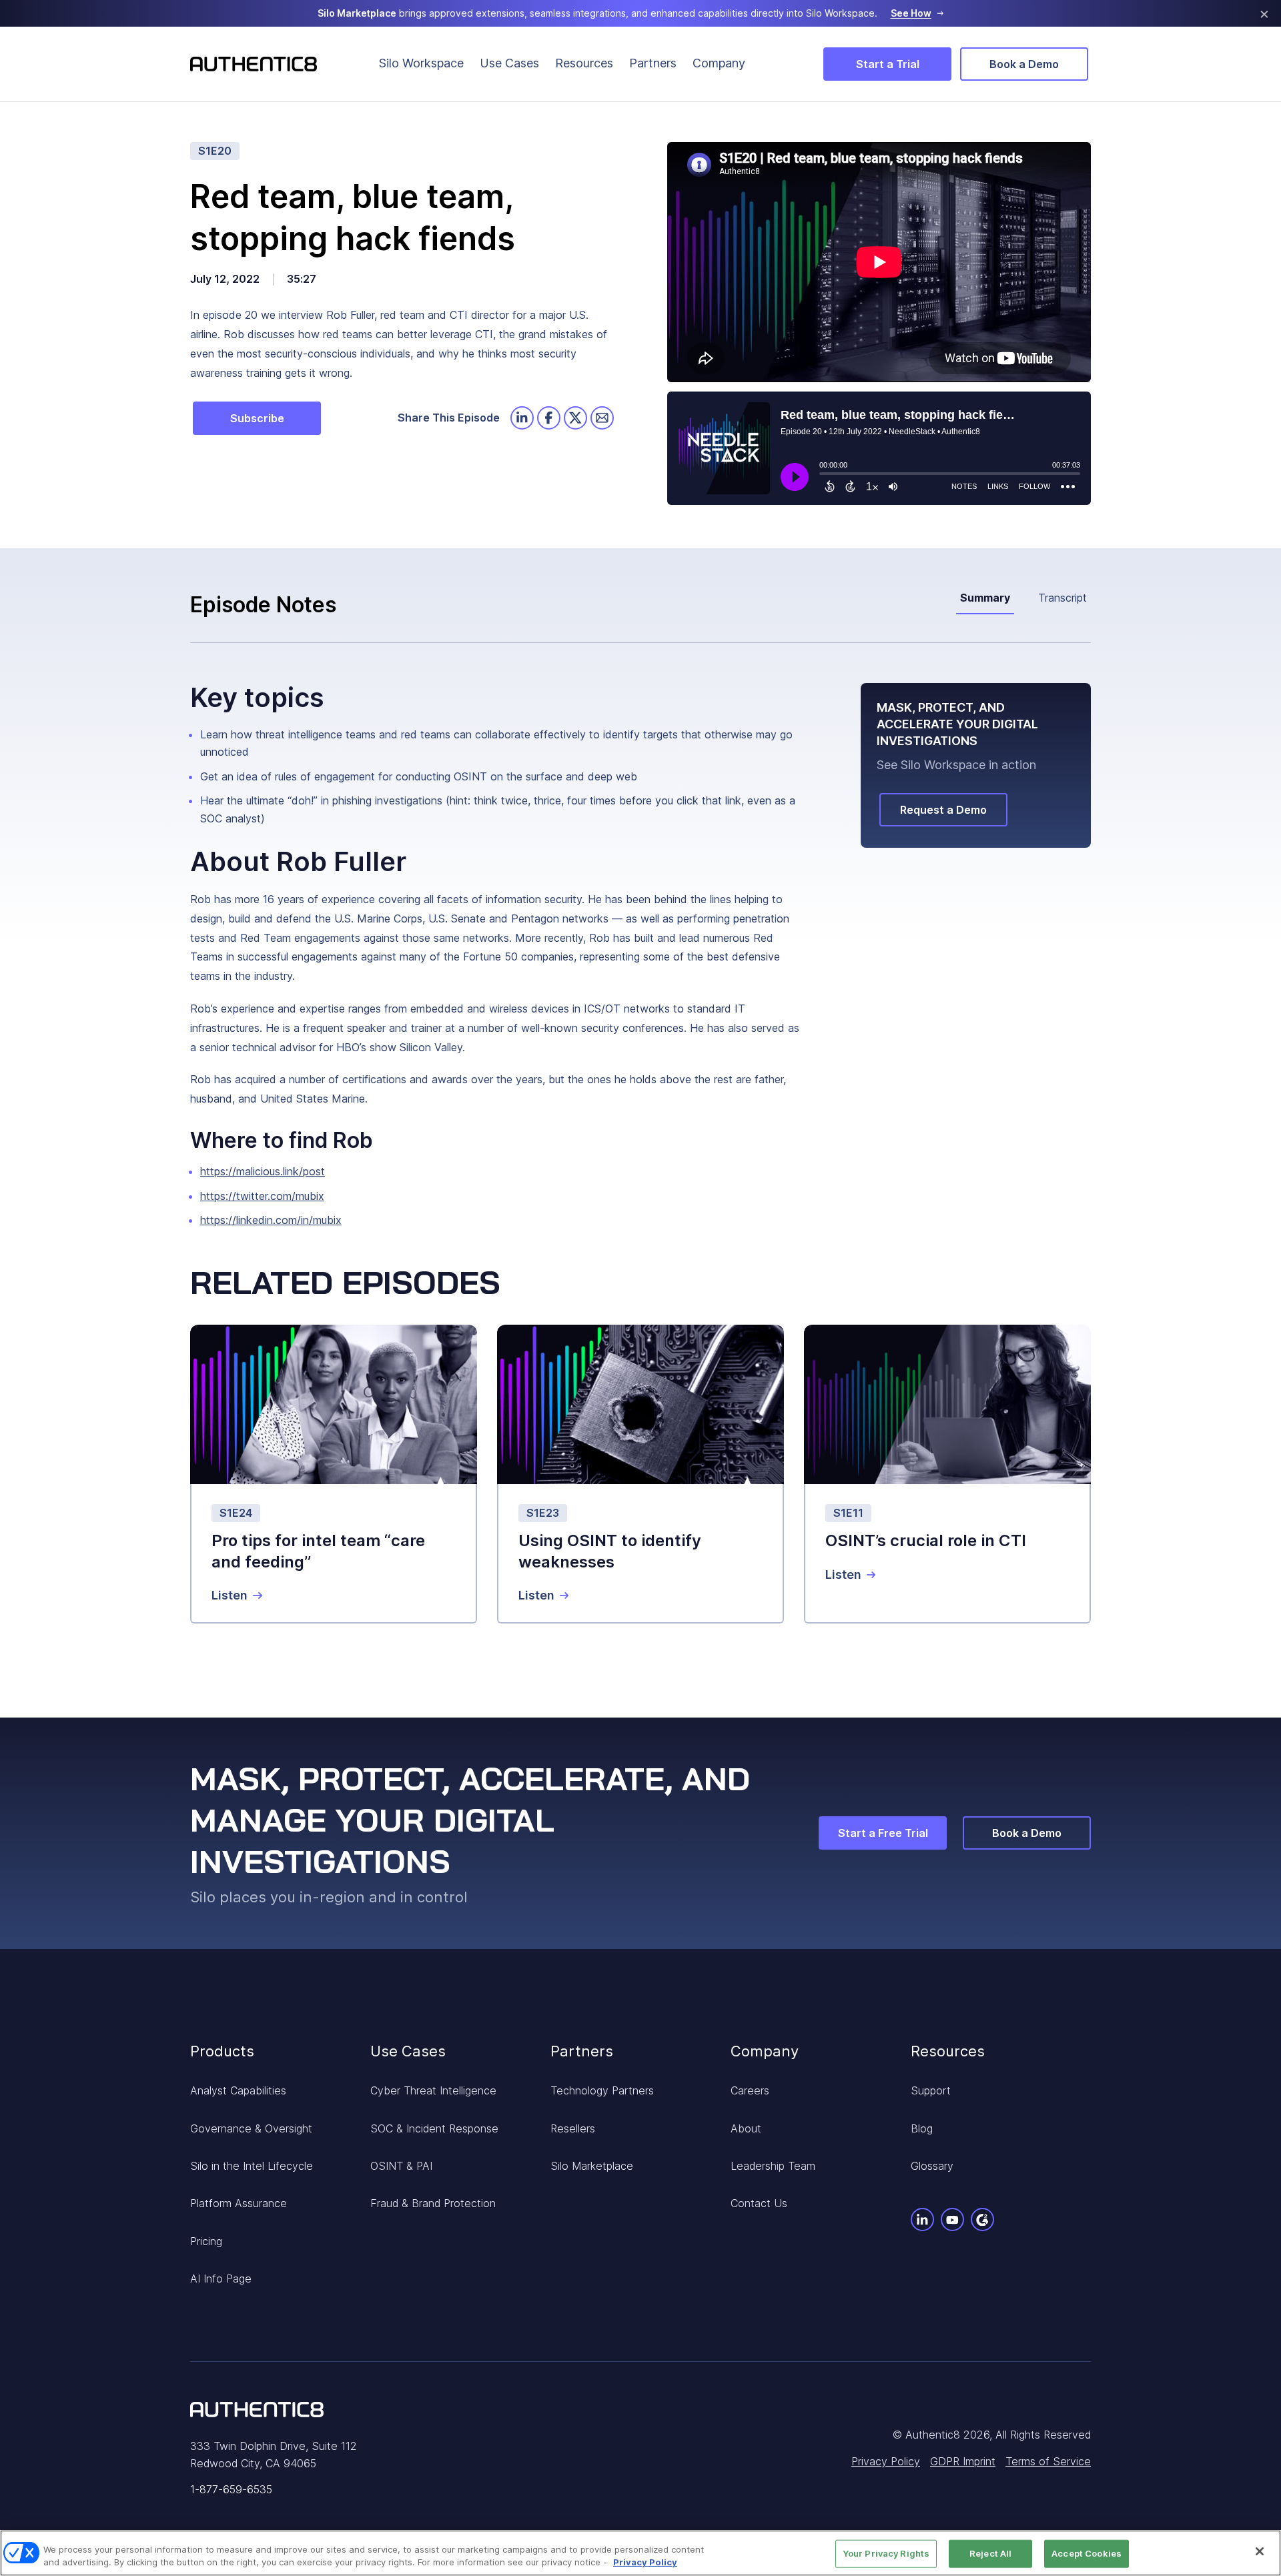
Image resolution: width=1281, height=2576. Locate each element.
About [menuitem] (746, 2128)
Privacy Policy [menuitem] (886, 2461)
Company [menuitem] (719, 63)
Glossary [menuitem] (932, 2166)
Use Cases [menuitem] (509, 63)
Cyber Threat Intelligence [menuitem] (433, 2090)
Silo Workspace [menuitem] (421, 63)
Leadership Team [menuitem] (773, 2166)
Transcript (1062, 598)
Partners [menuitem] (653, 63)
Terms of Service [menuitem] (1048, 2461)
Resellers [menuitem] (573, 2128)
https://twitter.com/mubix (262, 1196)
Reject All (990, 2553)
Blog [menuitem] (922, 2128)
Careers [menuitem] (750, 2090)
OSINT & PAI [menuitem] (401, 2166)
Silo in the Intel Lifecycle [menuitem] (252, 2166)
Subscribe (257, 418)
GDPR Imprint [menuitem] (963, 2461)
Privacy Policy (645, 2562)
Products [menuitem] (222, 2051)
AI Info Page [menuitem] (221, 2279)
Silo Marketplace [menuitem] (592, 2166)
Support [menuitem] (931, 2090)
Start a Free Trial (883, 1833)
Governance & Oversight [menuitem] (251, 2128)
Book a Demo (1024, 64)
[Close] (1260, 2551)
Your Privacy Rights (886, 2553)
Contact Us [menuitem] (759, 2203)
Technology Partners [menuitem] (602, 2090)
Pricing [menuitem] (206, 2241)
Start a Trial (888, 64)
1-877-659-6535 (231, 2489)
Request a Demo (943, 810)
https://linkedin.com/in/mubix (271, 1220)
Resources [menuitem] (584, 63)
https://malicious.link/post (263, 1171)
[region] (640, 2553)
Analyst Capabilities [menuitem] (238, 2090)
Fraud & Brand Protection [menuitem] (433, 2203)
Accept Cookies (1087, 2553)
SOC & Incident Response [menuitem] (434, 2128)
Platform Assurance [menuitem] (239, 2203)
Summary (985, 598)
